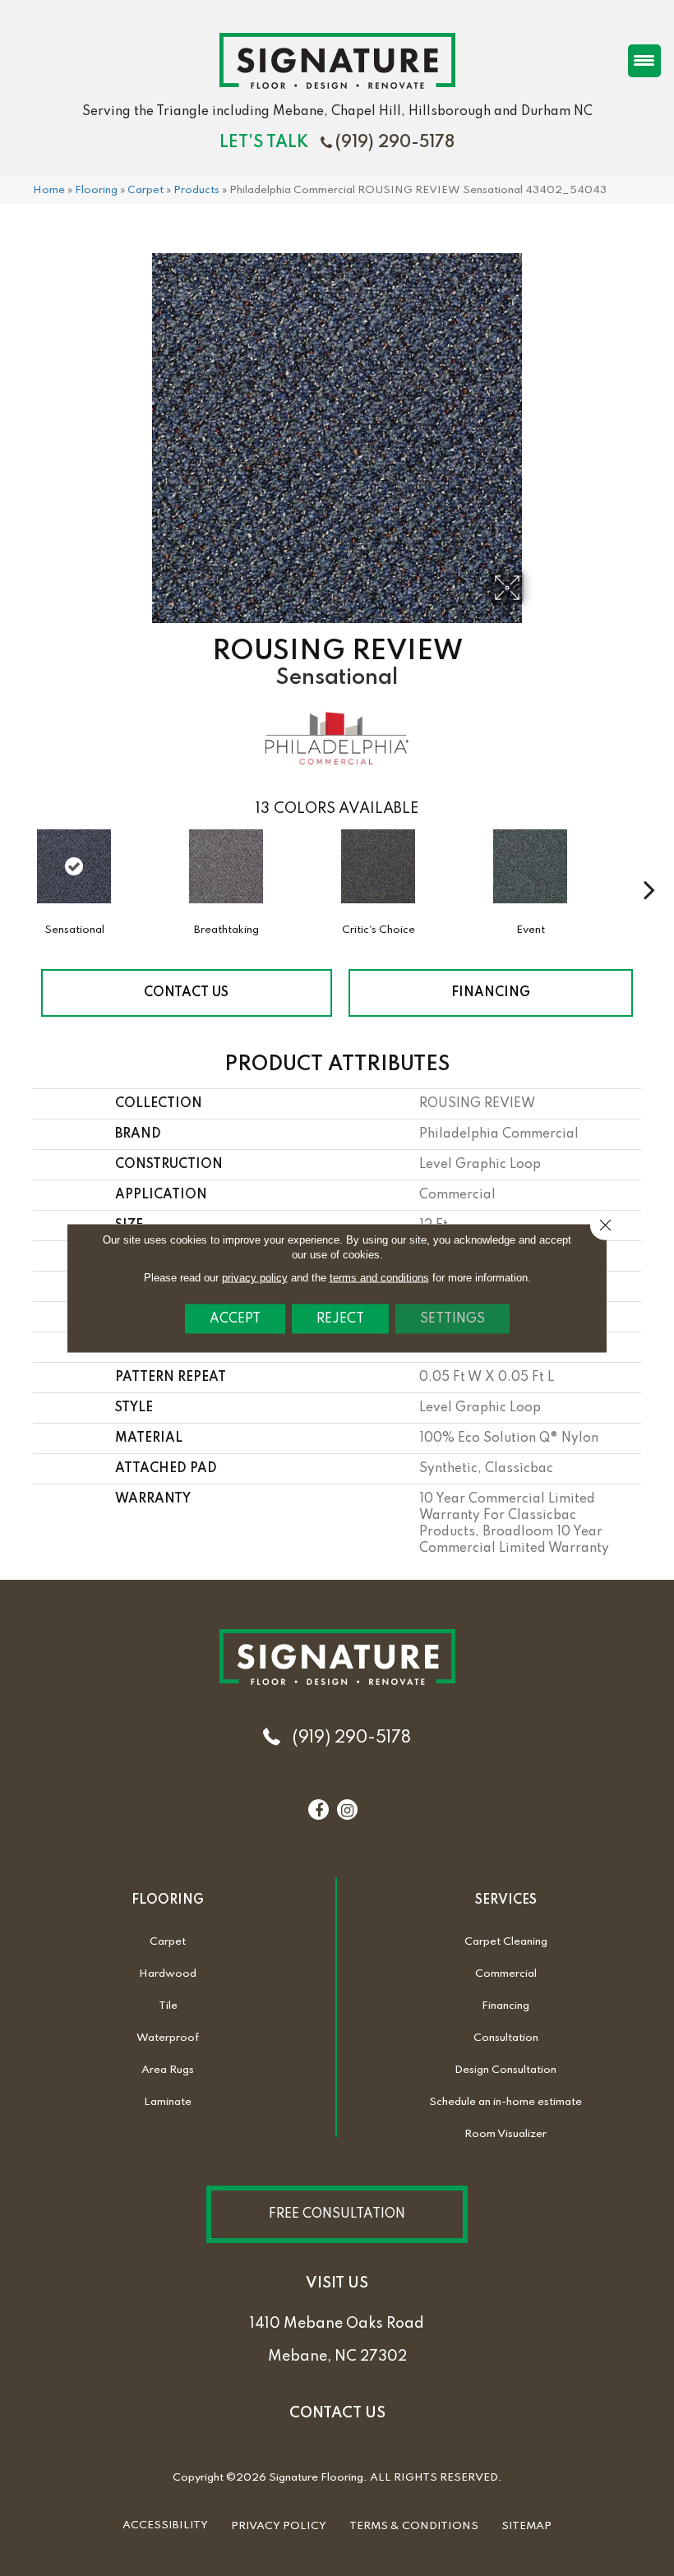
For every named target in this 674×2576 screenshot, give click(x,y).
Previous (25, 865)
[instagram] (347, 1811)
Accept (235, 1319)
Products (196, 190)
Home (49, 190)
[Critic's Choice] (378, 875)
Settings (452, 1319)
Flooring (96, 190)
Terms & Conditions (414, 2526)
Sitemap (526, 2526)
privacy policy (255, 1278)
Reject (340, 1319)
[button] (337, 2214)
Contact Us (186, 993)
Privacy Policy (279, 2526)
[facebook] (319, 1811)
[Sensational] (74, 866)
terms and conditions (379, 1278)
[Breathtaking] (226, 875)
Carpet (145, 190)
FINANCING (491, 993)
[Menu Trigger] (644, 61)
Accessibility (165, 2525)
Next (649, 865)
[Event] (530, 875)
